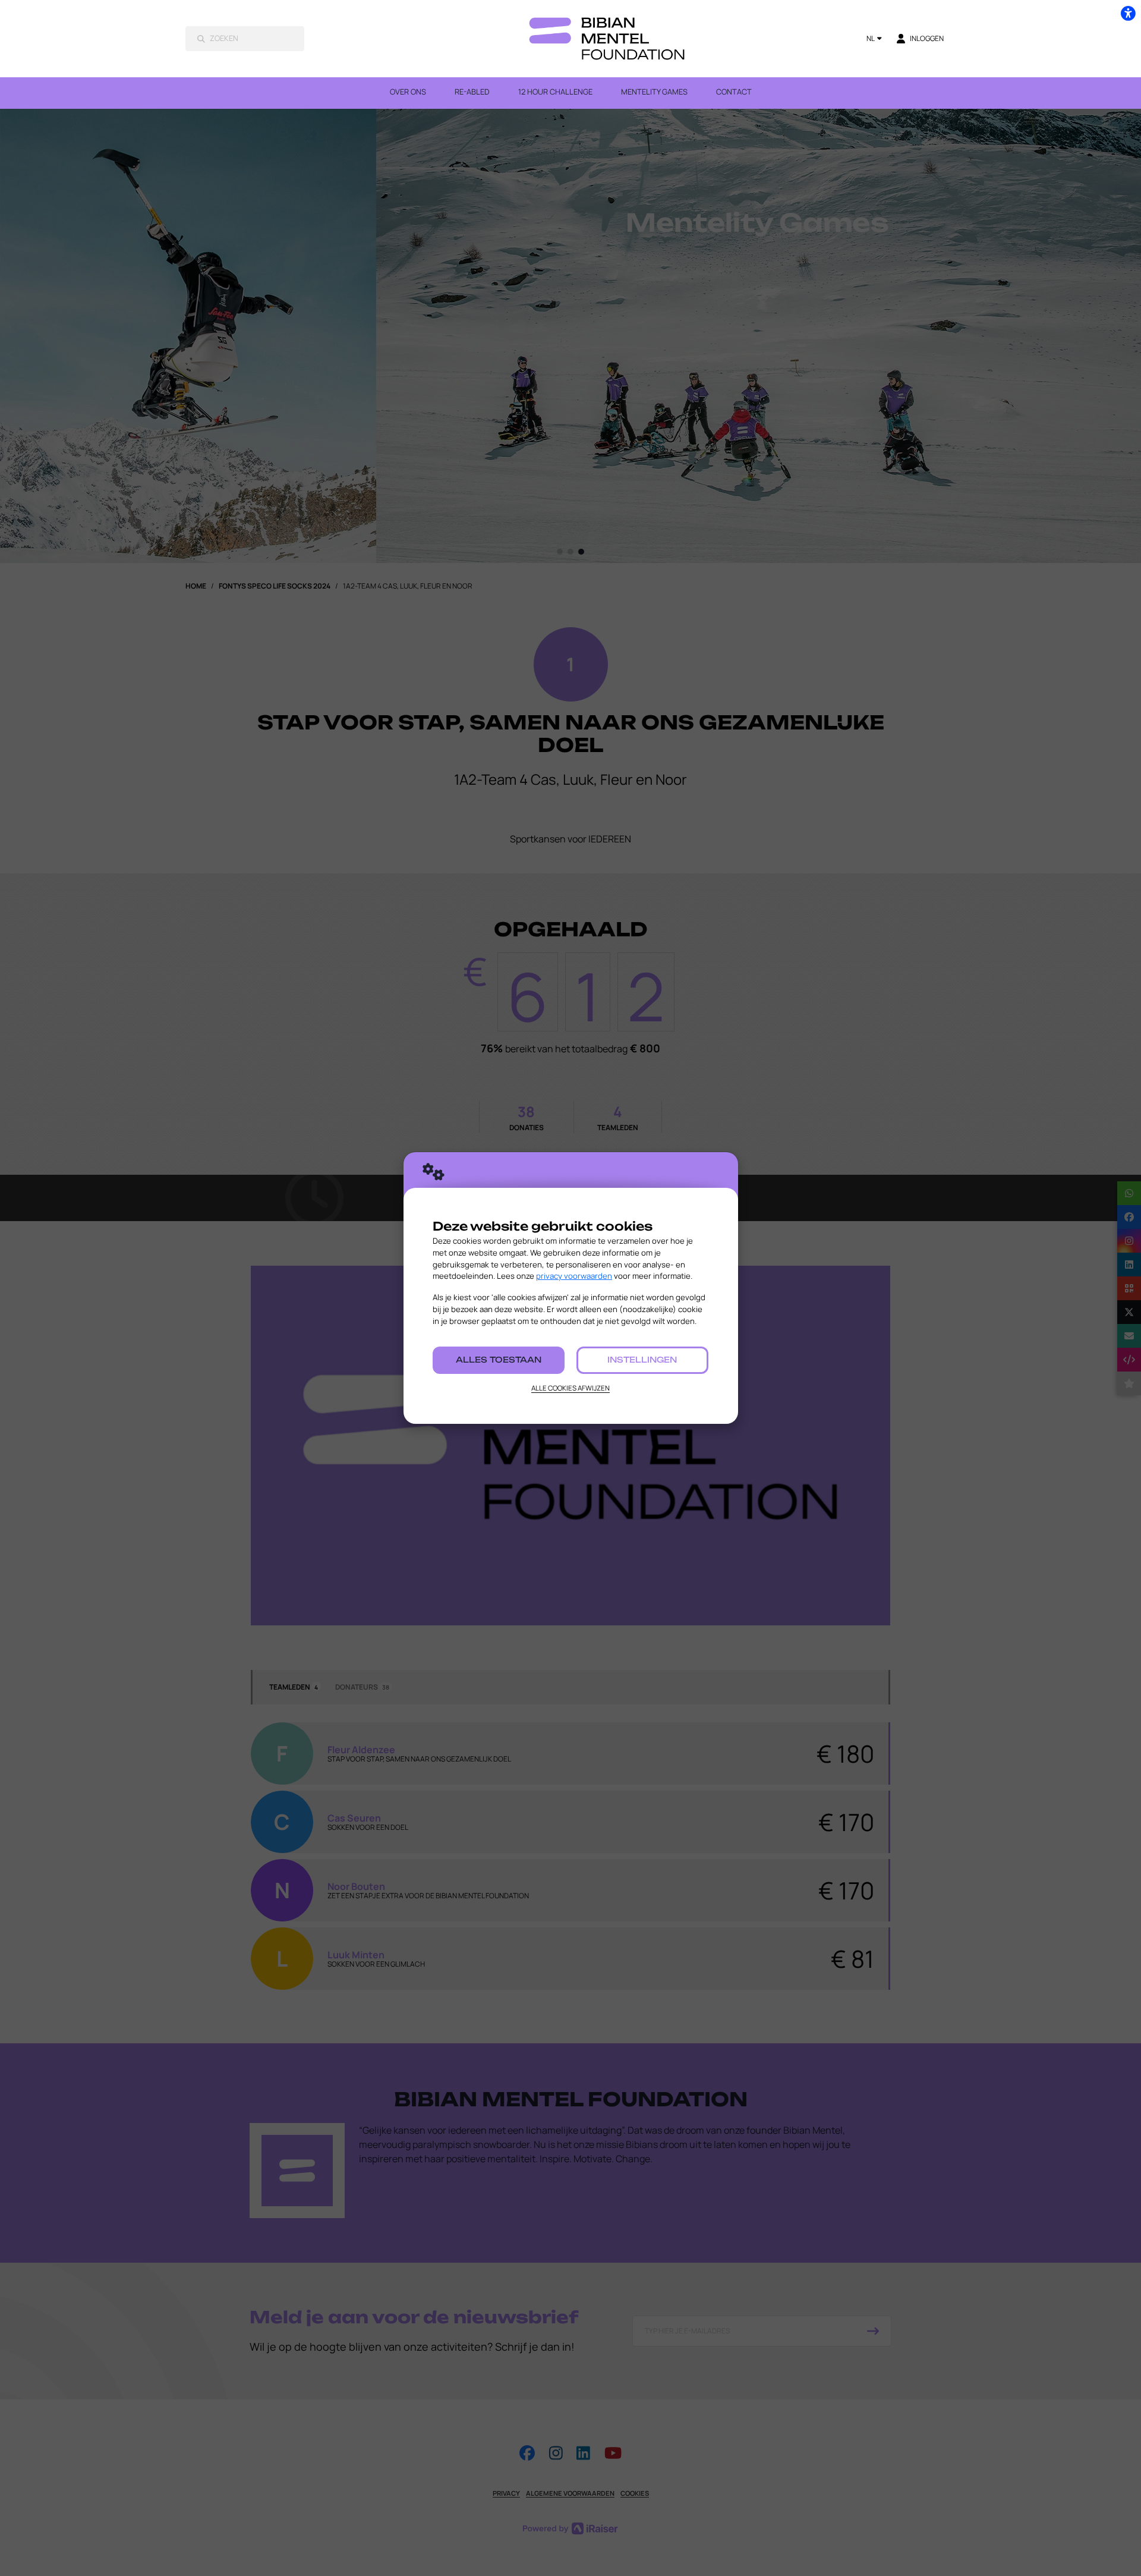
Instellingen (642, 1360)
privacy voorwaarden (574, 1276)
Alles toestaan (499, 1360)
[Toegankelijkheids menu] (1128, 13)
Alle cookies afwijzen (570, 1388)
